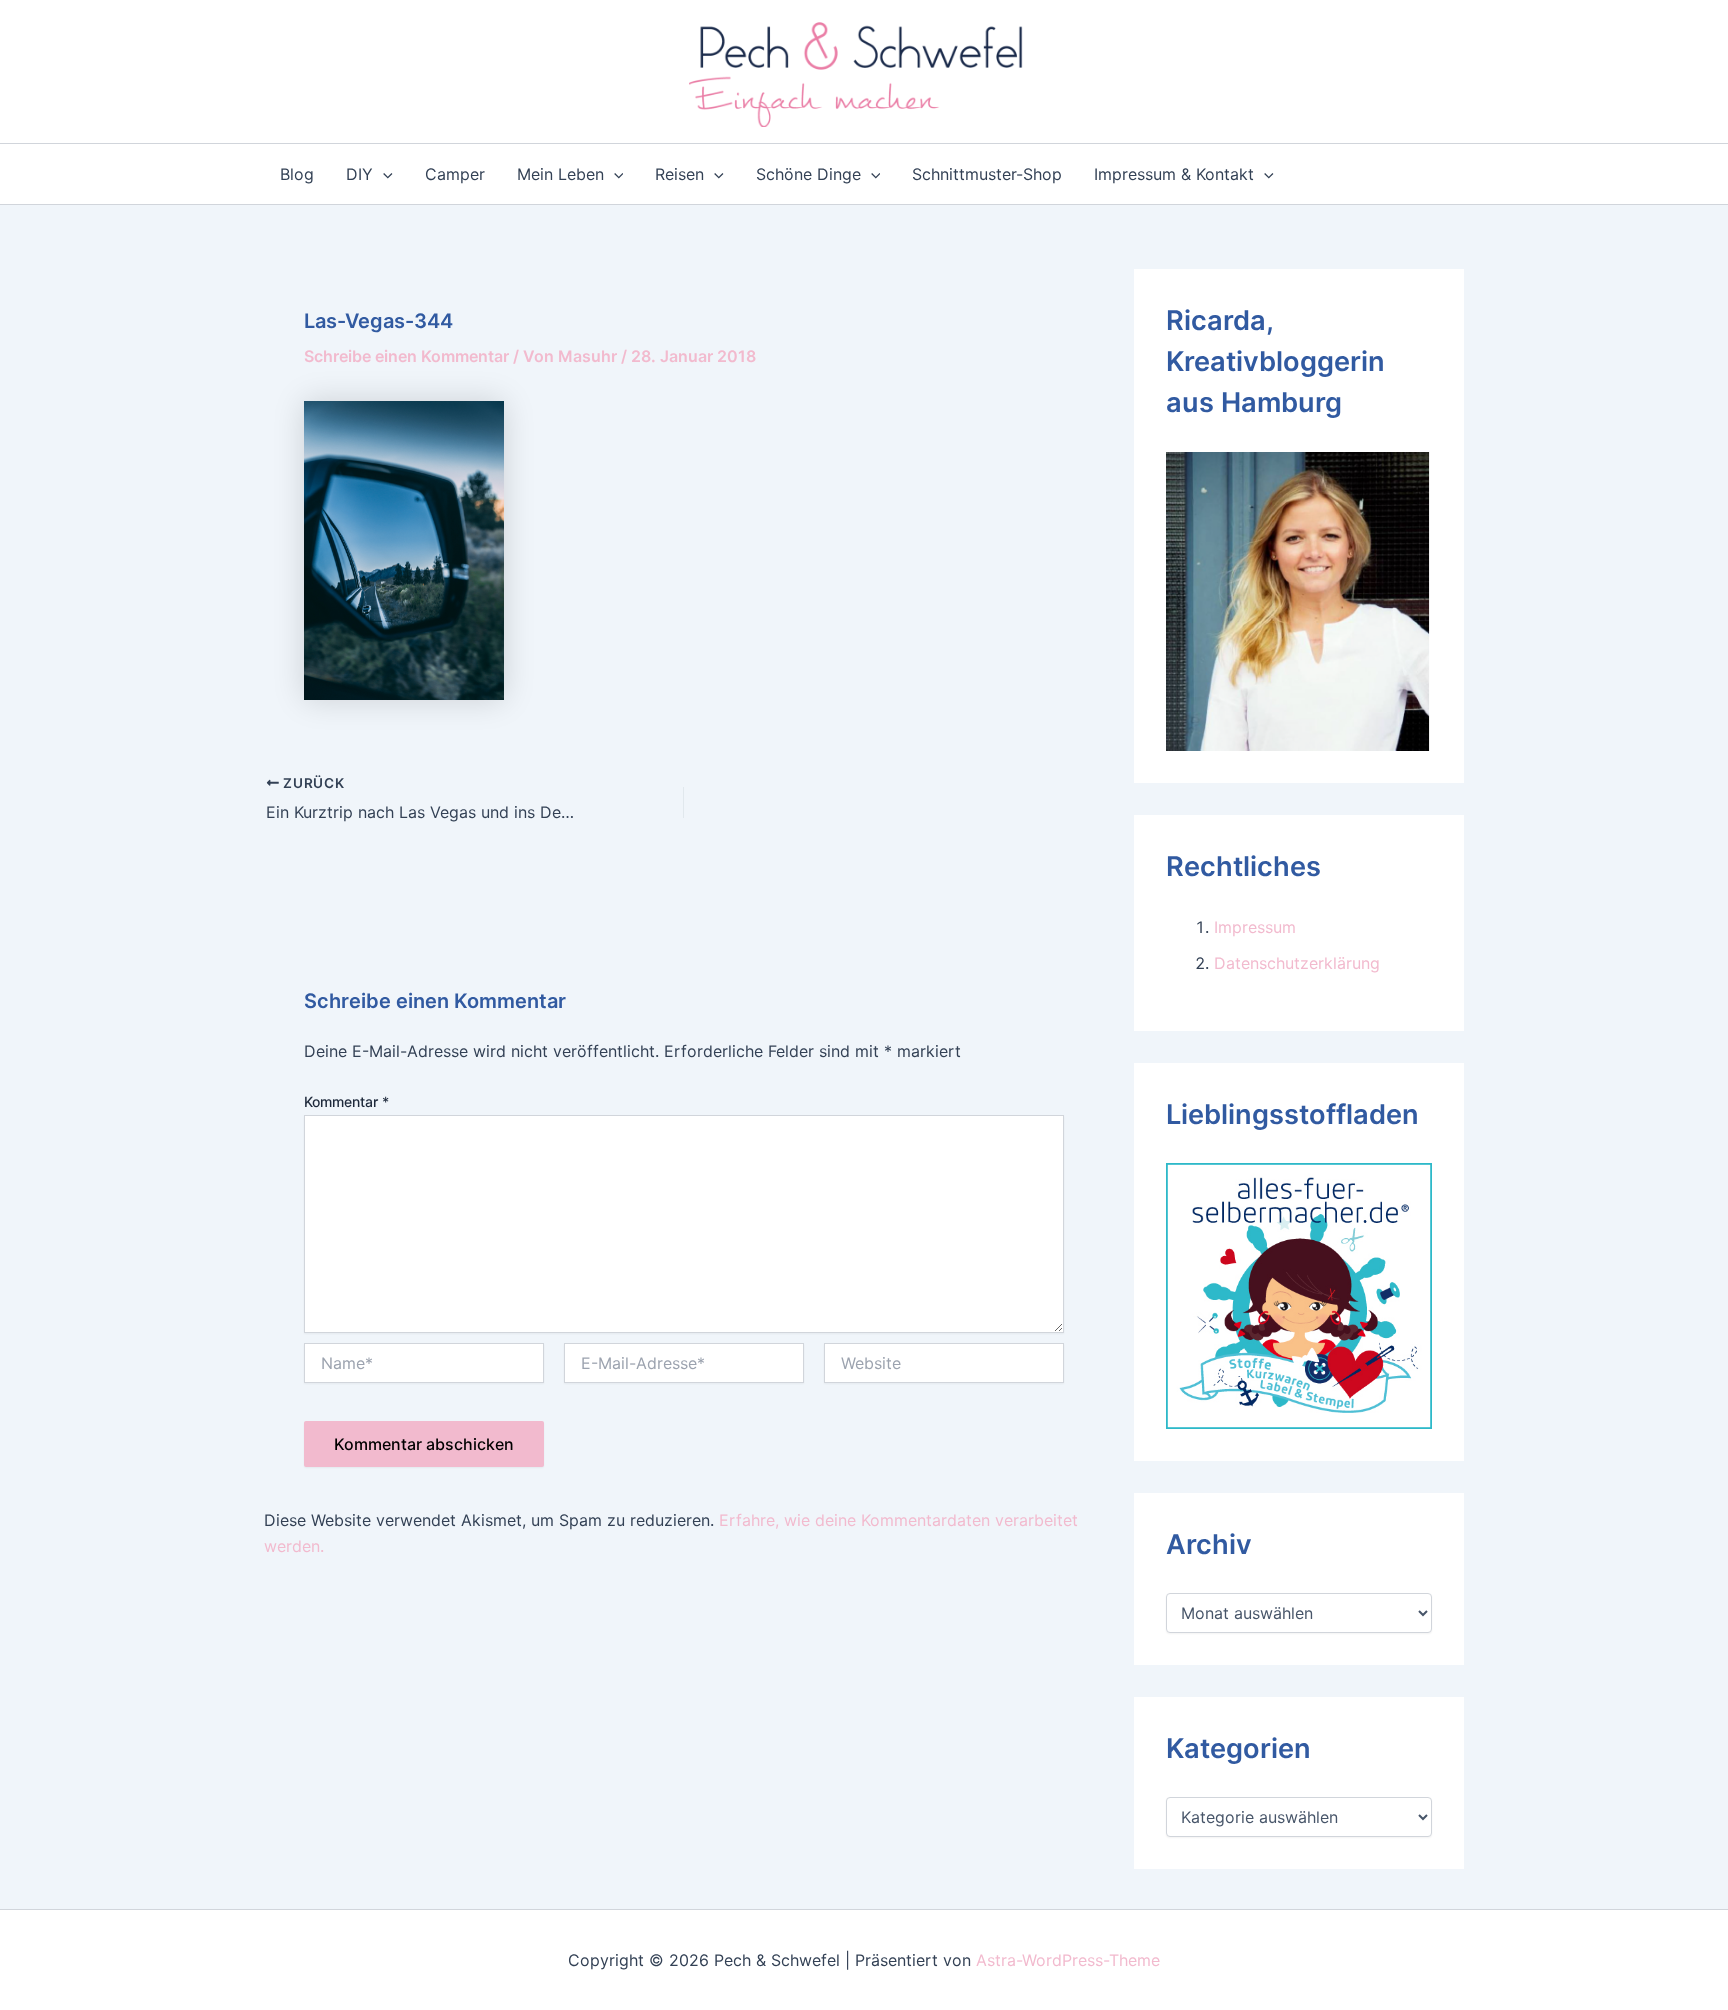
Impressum (1255, 927)
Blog (297, 174)
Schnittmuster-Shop (987, 174)
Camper (455, 174)
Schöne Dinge (808, 174)
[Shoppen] (1299, 1294)
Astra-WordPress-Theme (1068, 1960)
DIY (359, 174)
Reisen (679, 174)
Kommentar (346, 1101)
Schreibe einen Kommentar (406, 356)
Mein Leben (560, 174)
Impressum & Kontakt (1174, 174)
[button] (383, 174)
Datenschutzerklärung (1297, 963)
